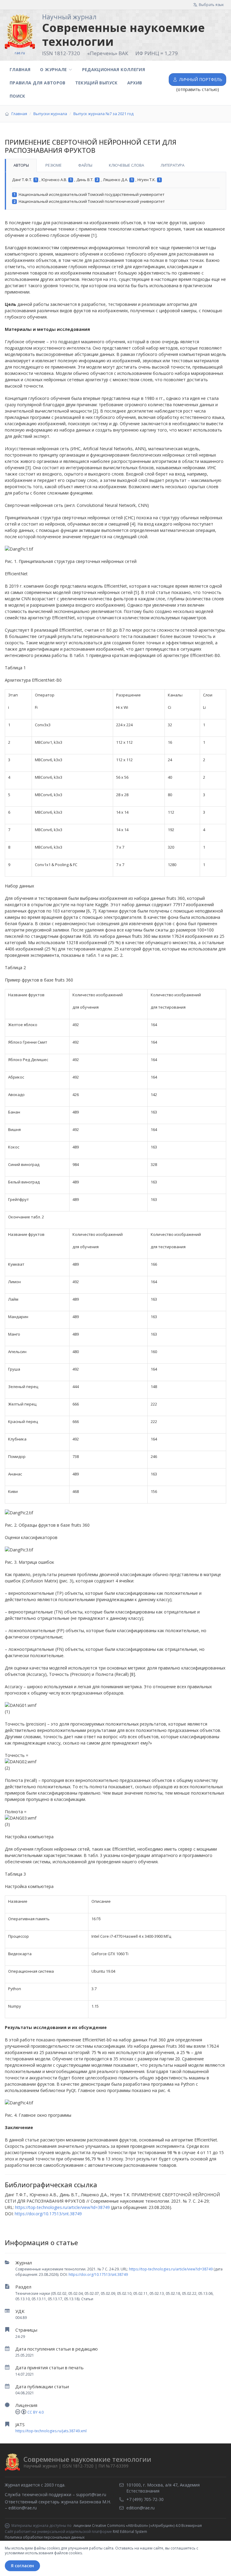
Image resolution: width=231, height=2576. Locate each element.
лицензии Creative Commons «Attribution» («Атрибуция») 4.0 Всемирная (138, 2526)
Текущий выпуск (96, 83)
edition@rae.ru (23, 2508)
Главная (20, 69)
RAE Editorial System (130, 2532)
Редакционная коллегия (114, 69)
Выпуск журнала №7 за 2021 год (103, 114)
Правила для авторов (38, 83)
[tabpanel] (115, 191)
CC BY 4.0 (35, 2412)
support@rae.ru (91, 2494)
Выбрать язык (211, 5)
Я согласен (22, 2566)
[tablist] (115, 165)
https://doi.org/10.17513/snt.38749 (98, 2274)
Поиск (17, 96)
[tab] (21, 165)
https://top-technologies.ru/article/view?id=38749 (171, 2269)
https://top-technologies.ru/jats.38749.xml (51, 2431)
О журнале (53, 69)
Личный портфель (201, 79)
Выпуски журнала (50, 114)
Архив (135, 83)
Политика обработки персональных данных (45, 2537)
